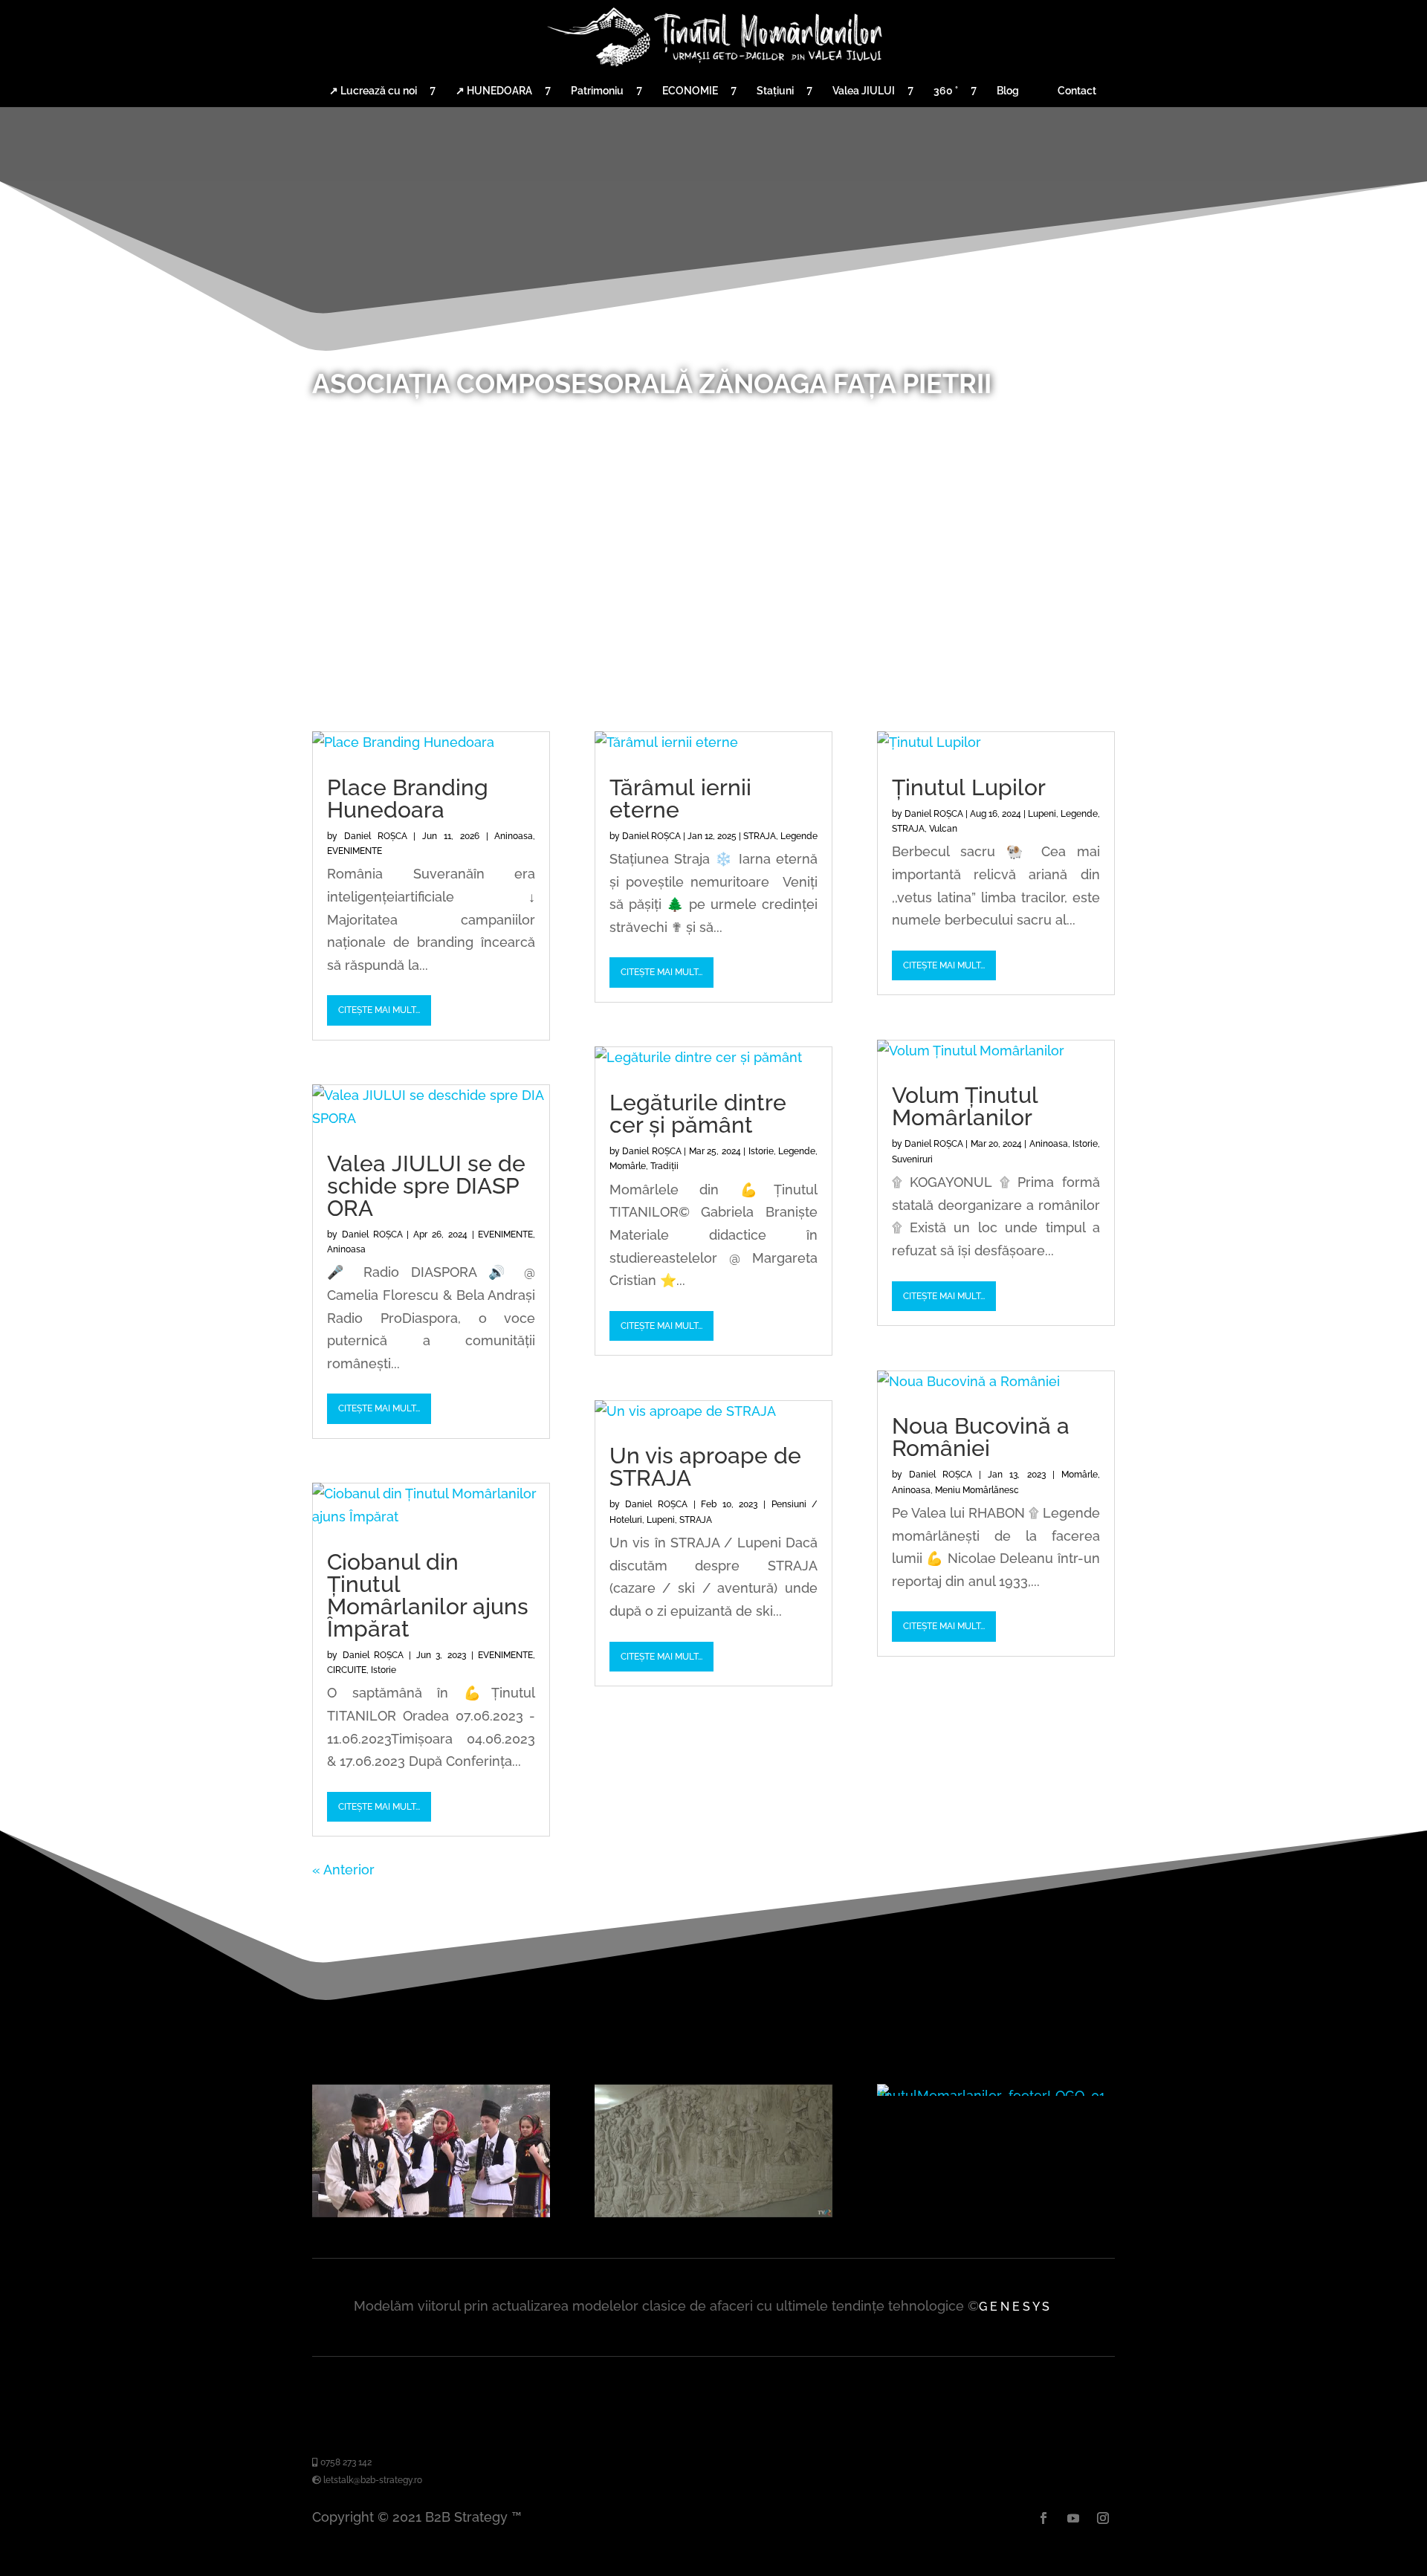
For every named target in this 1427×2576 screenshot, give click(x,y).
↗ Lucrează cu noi (373, 91)
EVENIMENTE (355, 851)
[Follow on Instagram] (1103, 2518)
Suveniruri (912, 1159)
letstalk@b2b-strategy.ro (372, 2480)
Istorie (384, 1670)
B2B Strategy (466, 2517)
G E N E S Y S (1014, 2307)
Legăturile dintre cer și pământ (698, 1114)
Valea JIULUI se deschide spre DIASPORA (426, 1186)
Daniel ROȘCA (376, 836)
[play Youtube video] (431, 2151)
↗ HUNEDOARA (494, 91)
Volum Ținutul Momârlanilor (965, 1106)
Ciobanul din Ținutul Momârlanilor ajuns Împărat (428, 1595)
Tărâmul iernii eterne (680, 799)
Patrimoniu (597, 91)
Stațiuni (775, 91)
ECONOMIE (690, 91)
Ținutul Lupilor (969, 787)
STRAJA (760, 836)
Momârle (628, 1166)
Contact (1077, 91)
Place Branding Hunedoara (408, 799)
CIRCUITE (347, 1670)
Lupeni (661, 1520)
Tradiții (664, 1166)
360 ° (946, 91)
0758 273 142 (345, 2462)
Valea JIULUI (864, 91)
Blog (1008, 91)
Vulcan (943, 829)
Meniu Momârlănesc (977, 1490)
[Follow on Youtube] (1073, 2518)
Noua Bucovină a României (981, 1437)
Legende (799, 836)
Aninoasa (514, 836)
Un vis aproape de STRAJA (705, 1467)
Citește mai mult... (379, 1010)
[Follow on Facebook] (1043, 2518)
